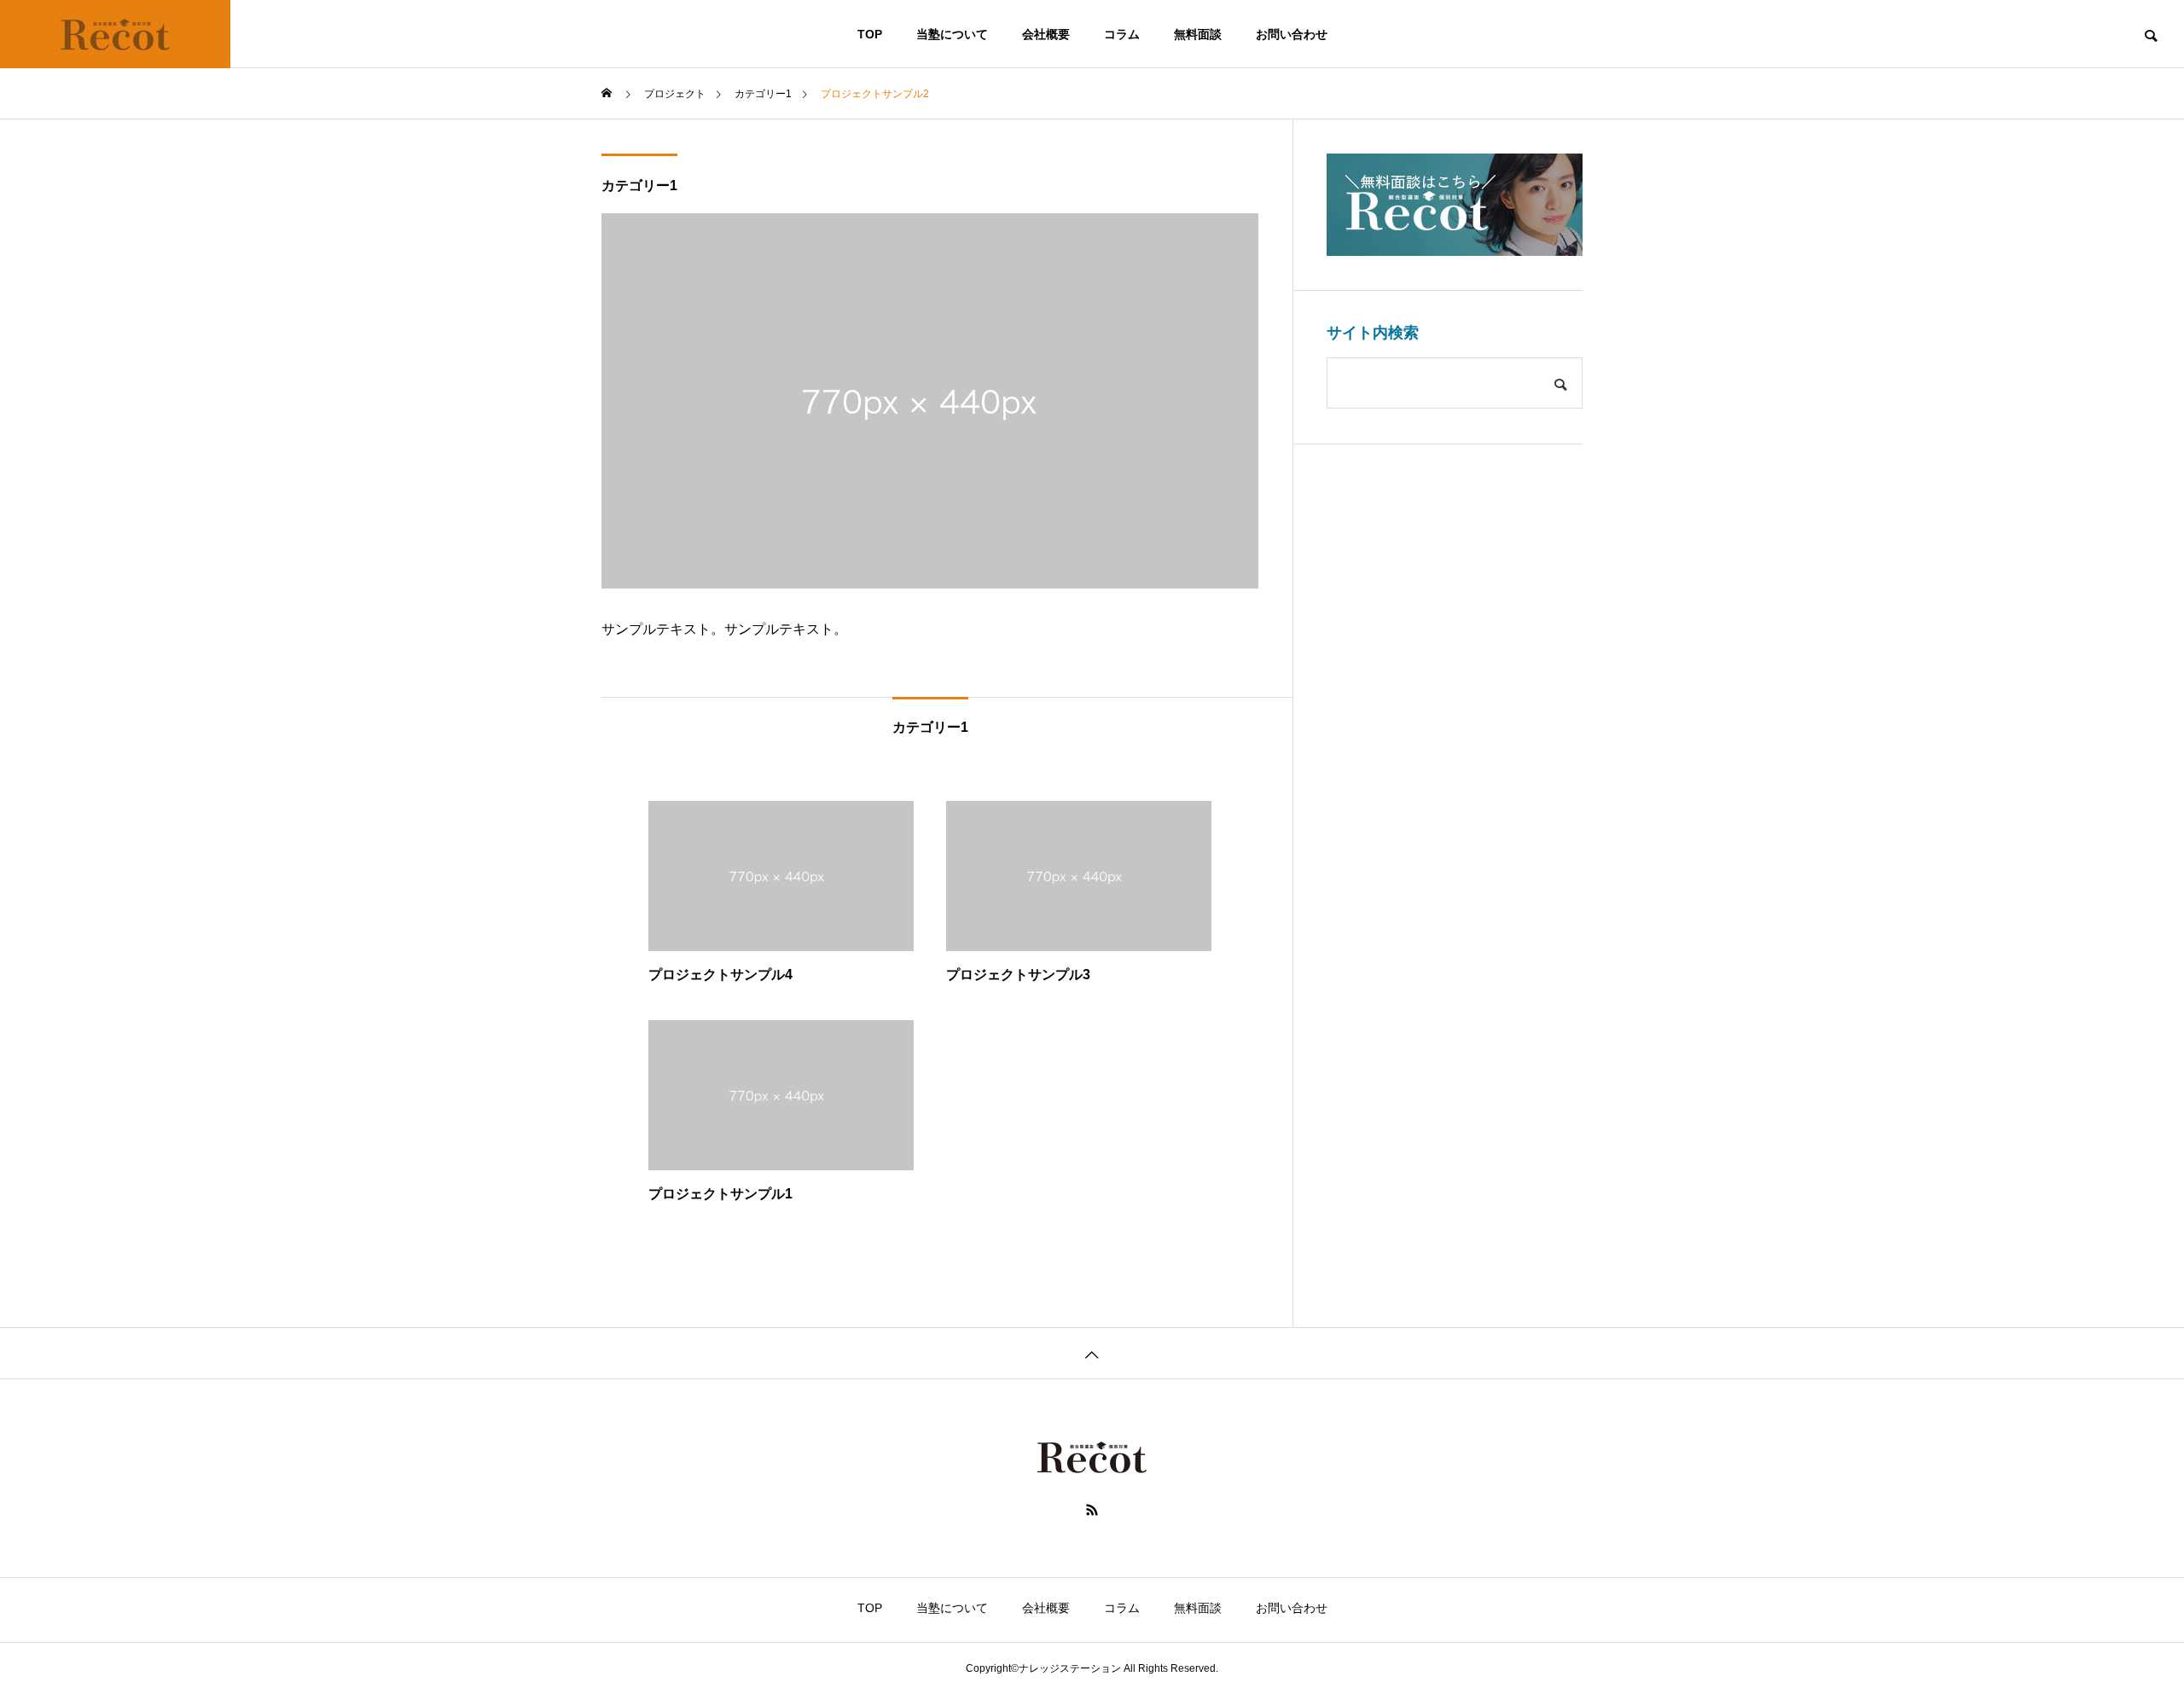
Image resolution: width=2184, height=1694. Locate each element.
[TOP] (1092, 1353)
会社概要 (1046, 34)
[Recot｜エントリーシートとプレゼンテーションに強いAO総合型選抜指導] (115, 34)
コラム (1122, 34)
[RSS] (1092, 1510)
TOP (870, 34)
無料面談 (1198, 34)
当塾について (952, 34)
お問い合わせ (1292, 34)
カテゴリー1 (639, 186)
